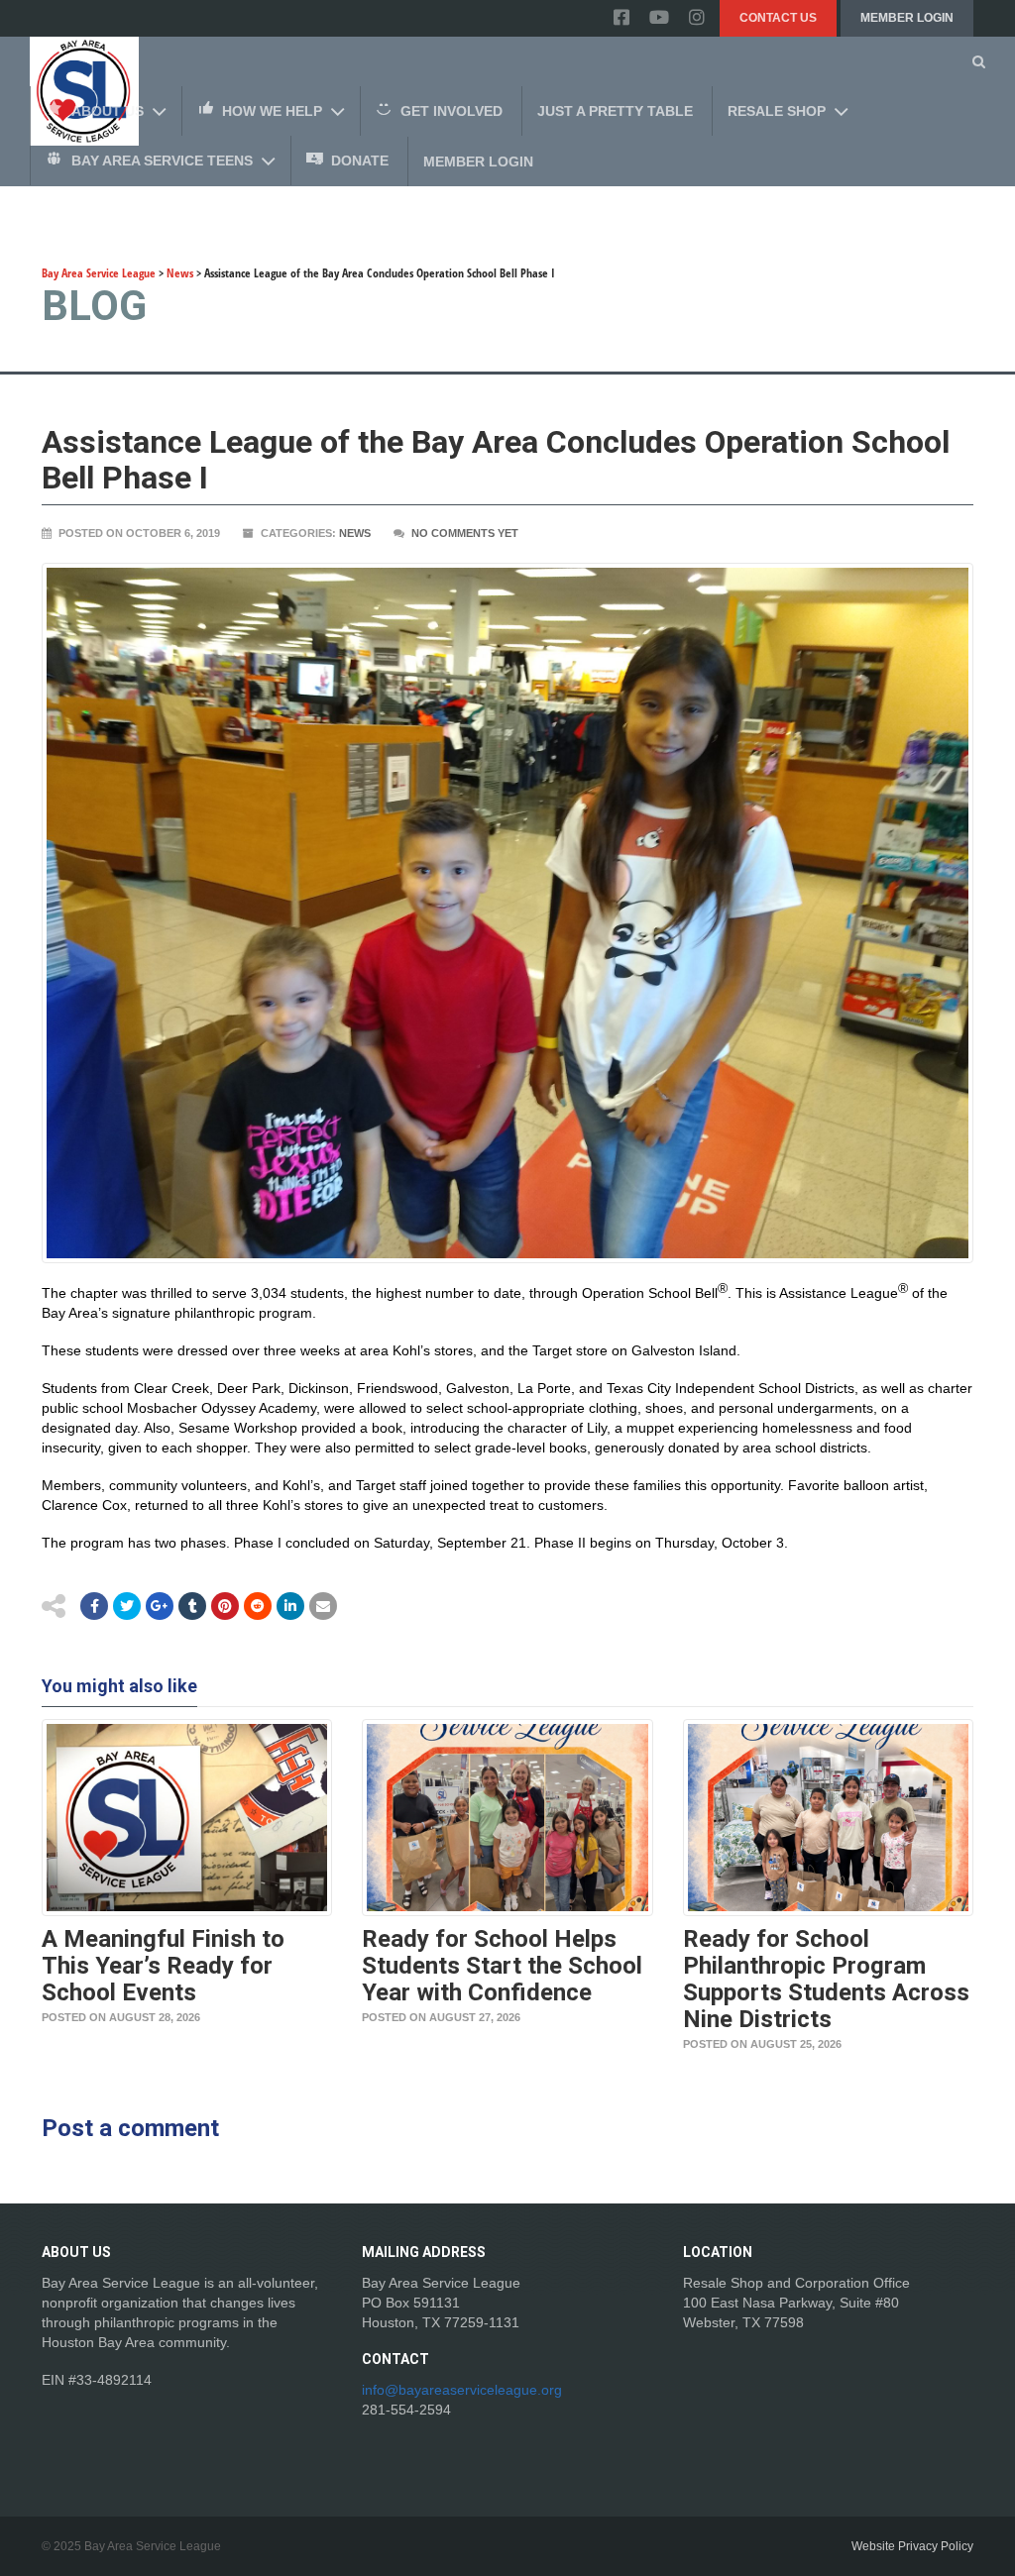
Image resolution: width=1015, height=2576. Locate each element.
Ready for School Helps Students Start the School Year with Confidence (502, 1966)
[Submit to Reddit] (225, 1606)
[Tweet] (127, 1606)
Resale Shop (777, 111)
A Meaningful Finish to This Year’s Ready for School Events (163, 1966)
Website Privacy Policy (912, 2546)
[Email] (290, 1606)
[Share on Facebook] (94, 1606)
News (355, 533)
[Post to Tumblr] (192, 1606)
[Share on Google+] (160, 1606)
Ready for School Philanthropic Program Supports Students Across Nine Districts (826, 1979)
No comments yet (465, 533)
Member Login (907, 18)
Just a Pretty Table (615, 111)
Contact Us (778, 18)
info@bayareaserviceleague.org (462, 2390)
